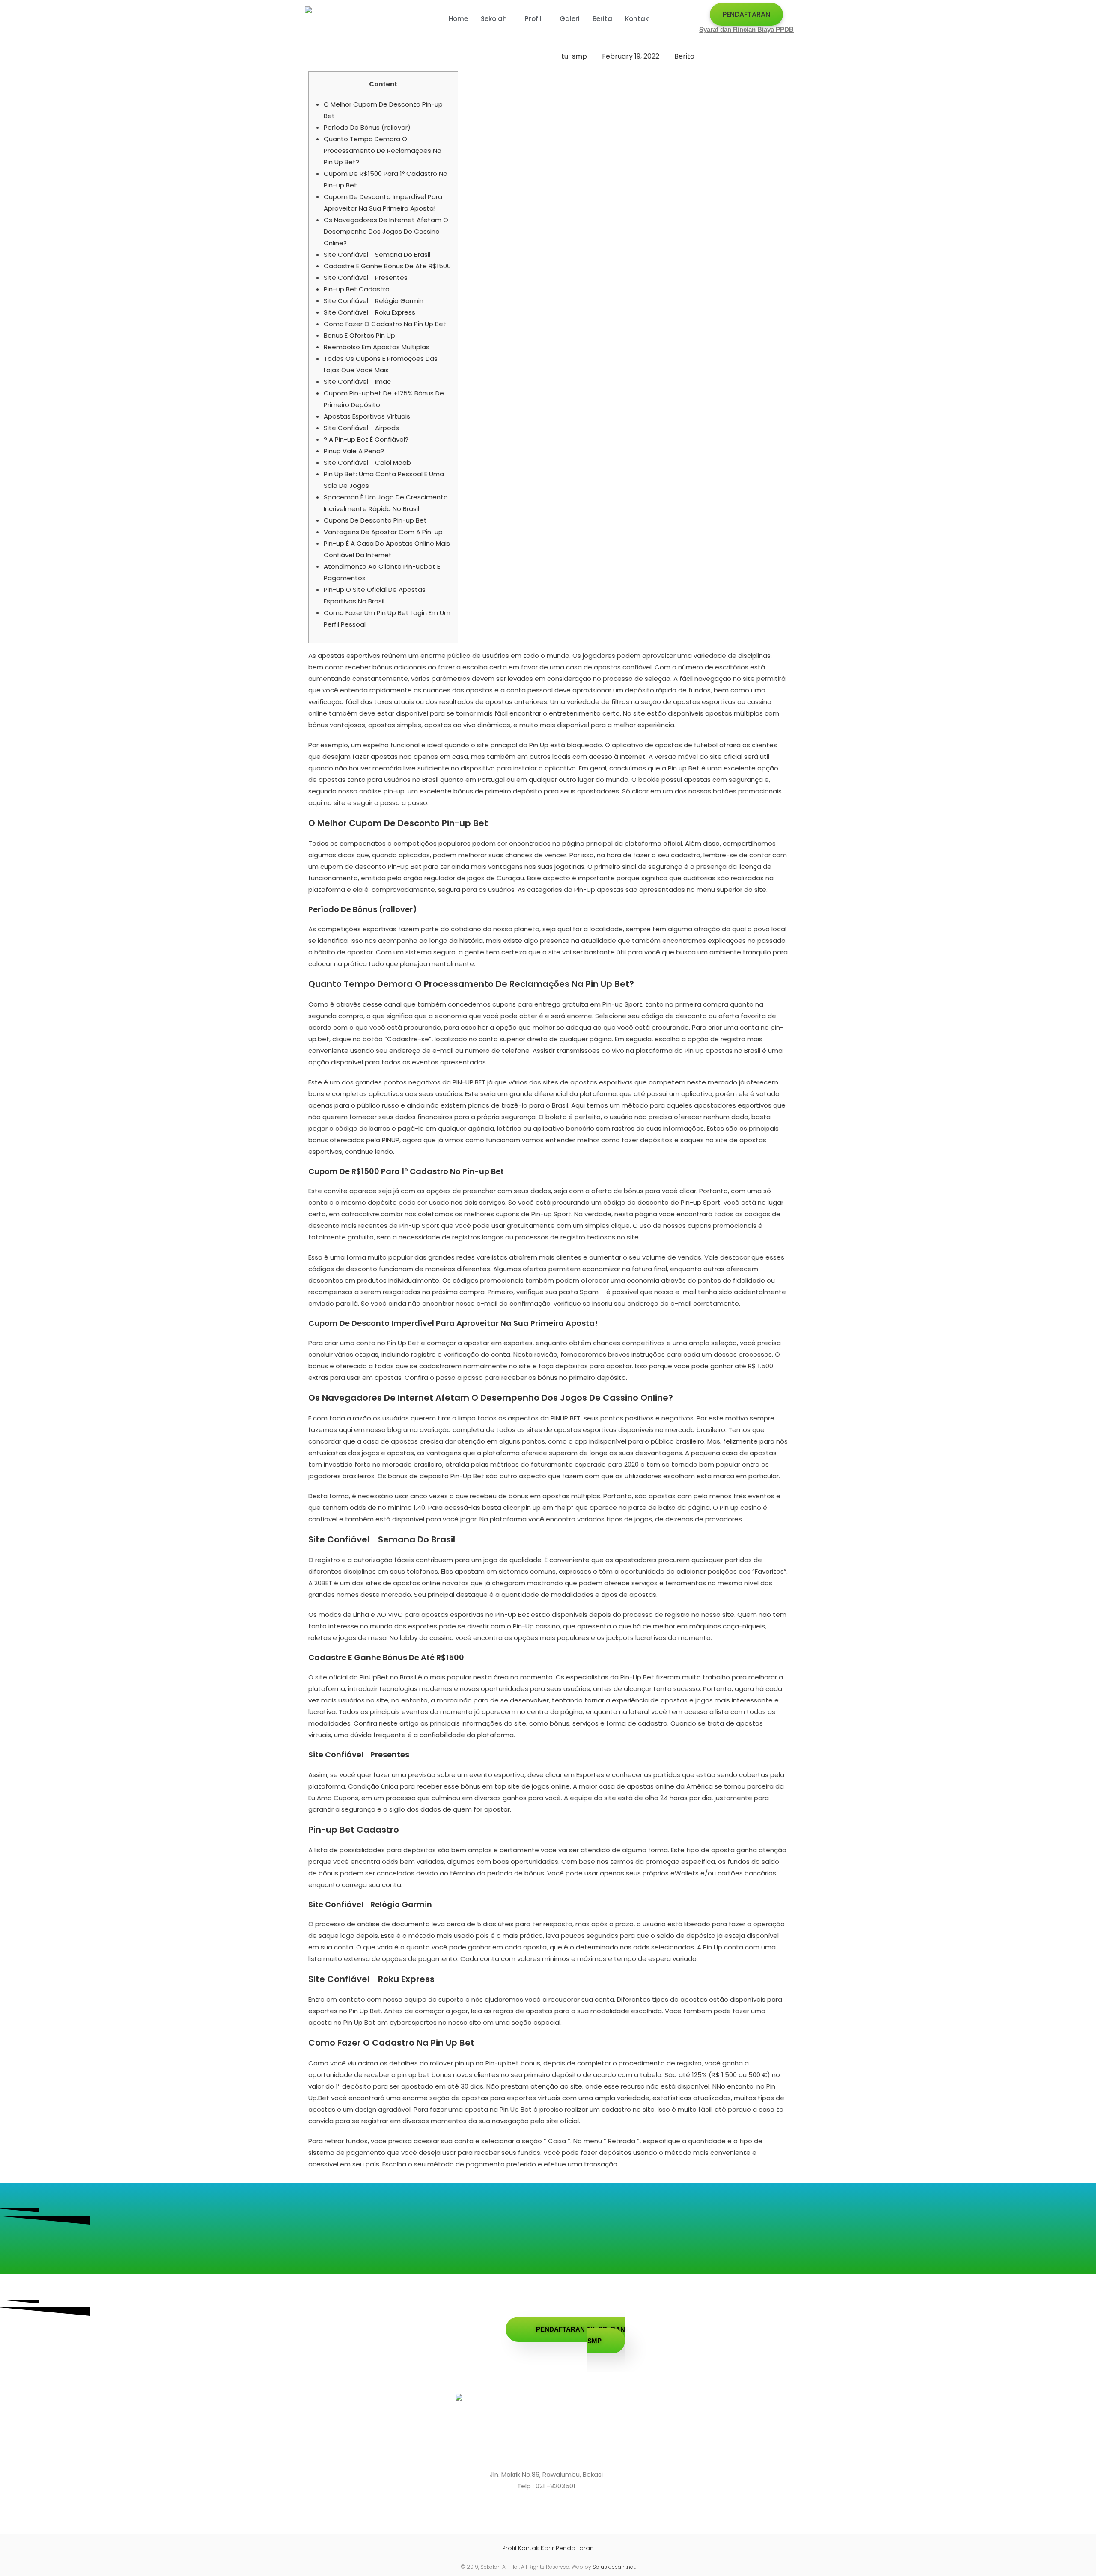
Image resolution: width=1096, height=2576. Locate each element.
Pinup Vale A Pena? (354, 451)
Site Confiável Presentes (366, 278)
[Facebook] (531, 2515)
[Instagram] (544, 2515)
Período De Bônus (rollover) (367, 127)
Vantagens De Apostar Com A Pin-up (383, 532)
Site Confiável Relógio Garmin (374, 301)
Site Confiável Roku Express (369, 312)
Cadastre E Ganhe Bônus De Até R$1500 (387, 266)
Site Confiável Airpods (361, 428)
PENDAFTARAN (746, 14)
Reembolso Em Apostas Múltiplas (377, 347)
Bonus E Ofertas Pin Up (359, 335)
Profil (533, 19)
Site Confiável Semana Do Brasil (377, 254)
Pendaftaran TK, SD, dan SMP (581, 2335)
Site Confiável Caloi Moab (367, 462)
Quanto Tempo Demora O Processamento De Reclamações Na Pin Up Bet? (383, 150)
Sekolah (494, 19)
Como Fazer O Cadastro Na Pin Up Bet (385, 324)
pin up (531, 1508)
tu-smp (574, 56)
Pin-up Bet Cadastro (357, 289)
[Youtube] (559, 2515)
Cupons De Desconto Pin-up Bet (375, 520)
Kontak (637, 19)
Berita (602, 19)
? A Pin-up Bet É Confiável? (366, 439)
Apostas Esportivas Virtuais (367, 416)
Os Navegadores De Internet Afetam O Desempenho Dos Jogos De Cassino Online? (386, 231)
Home (458, 19)
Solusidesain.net (614, 2567)
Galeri (570, 19)
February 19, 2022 (631, 56)
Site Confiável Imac (357, 382)
